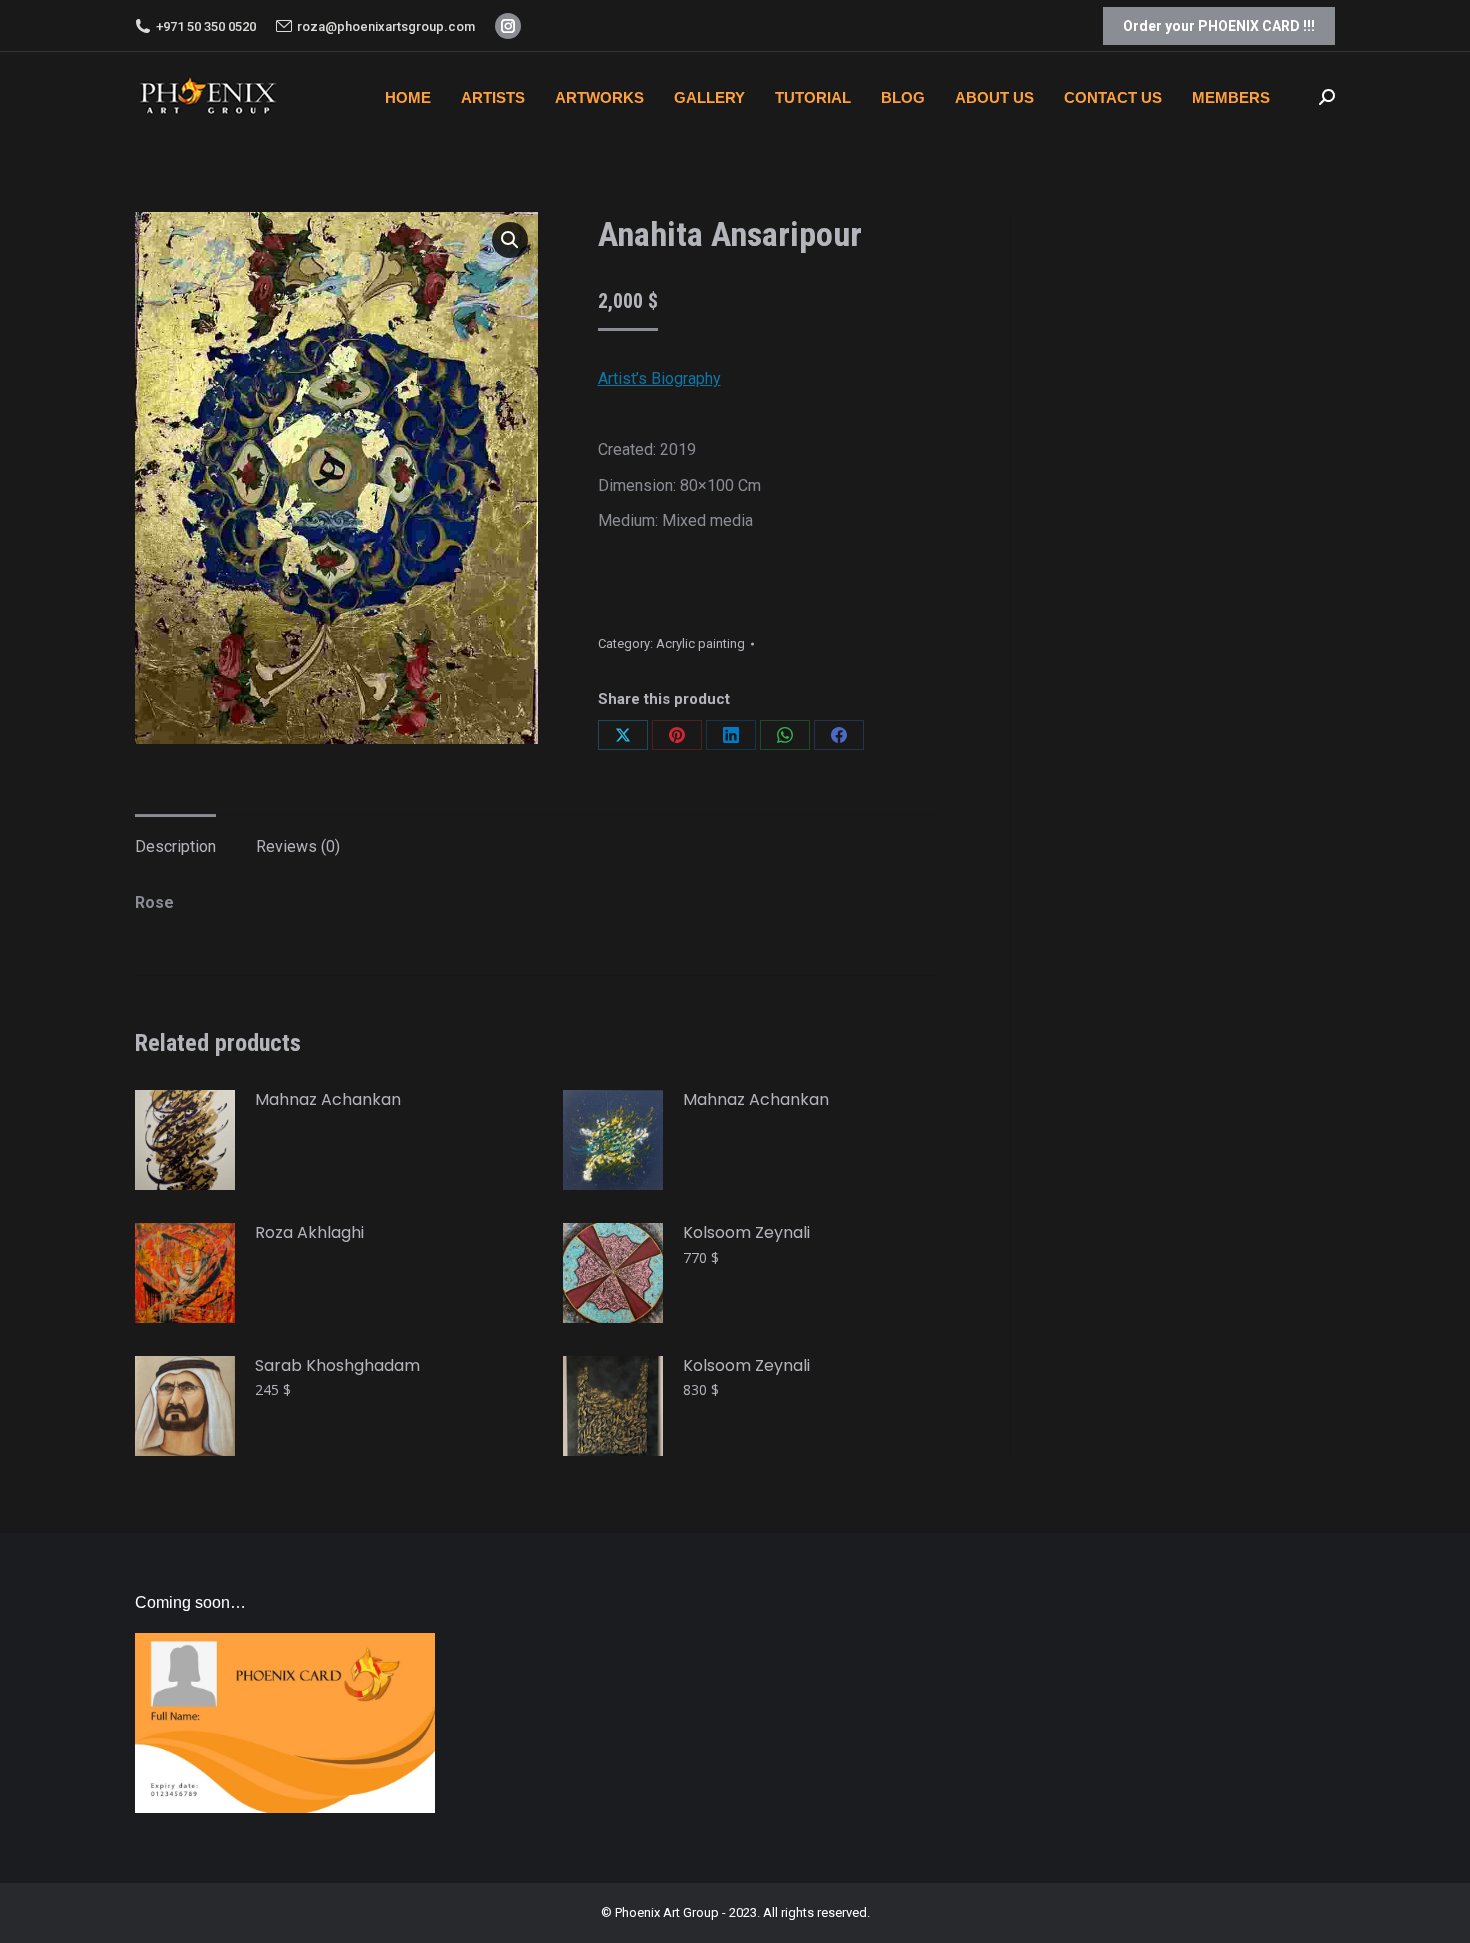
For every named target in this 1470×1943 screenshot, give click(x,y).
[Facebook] (839, 735)
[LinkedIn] (731, 735)
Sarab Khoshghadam (337, 1366)
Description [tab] (175, 846)
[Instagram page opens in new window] (508, 26)
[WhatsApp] (785, 735)
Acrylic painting (700, 643)
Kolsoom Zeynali (746, 1233)
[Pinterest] (677, 735)
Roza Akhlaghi (309, 1233)
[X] (623, 735)
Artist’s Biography (659, 378)
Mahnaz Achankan (328, 1100)
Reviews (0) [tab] (298, 846)
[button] (510, 240)
